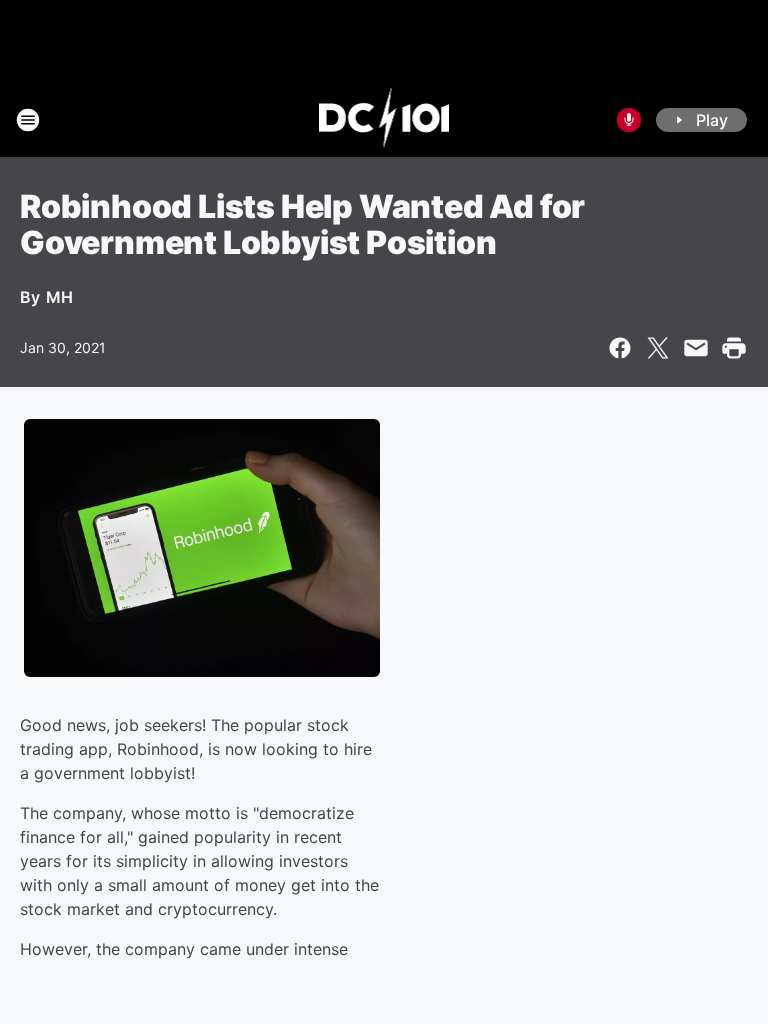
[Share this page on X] (658, 348)
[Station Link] (384, 120)
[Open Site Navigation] (28, 120)
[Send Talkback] (629, 120)
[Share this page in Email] (696, 348)
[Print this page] (734, 348)
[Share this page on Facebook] (620, 348)
